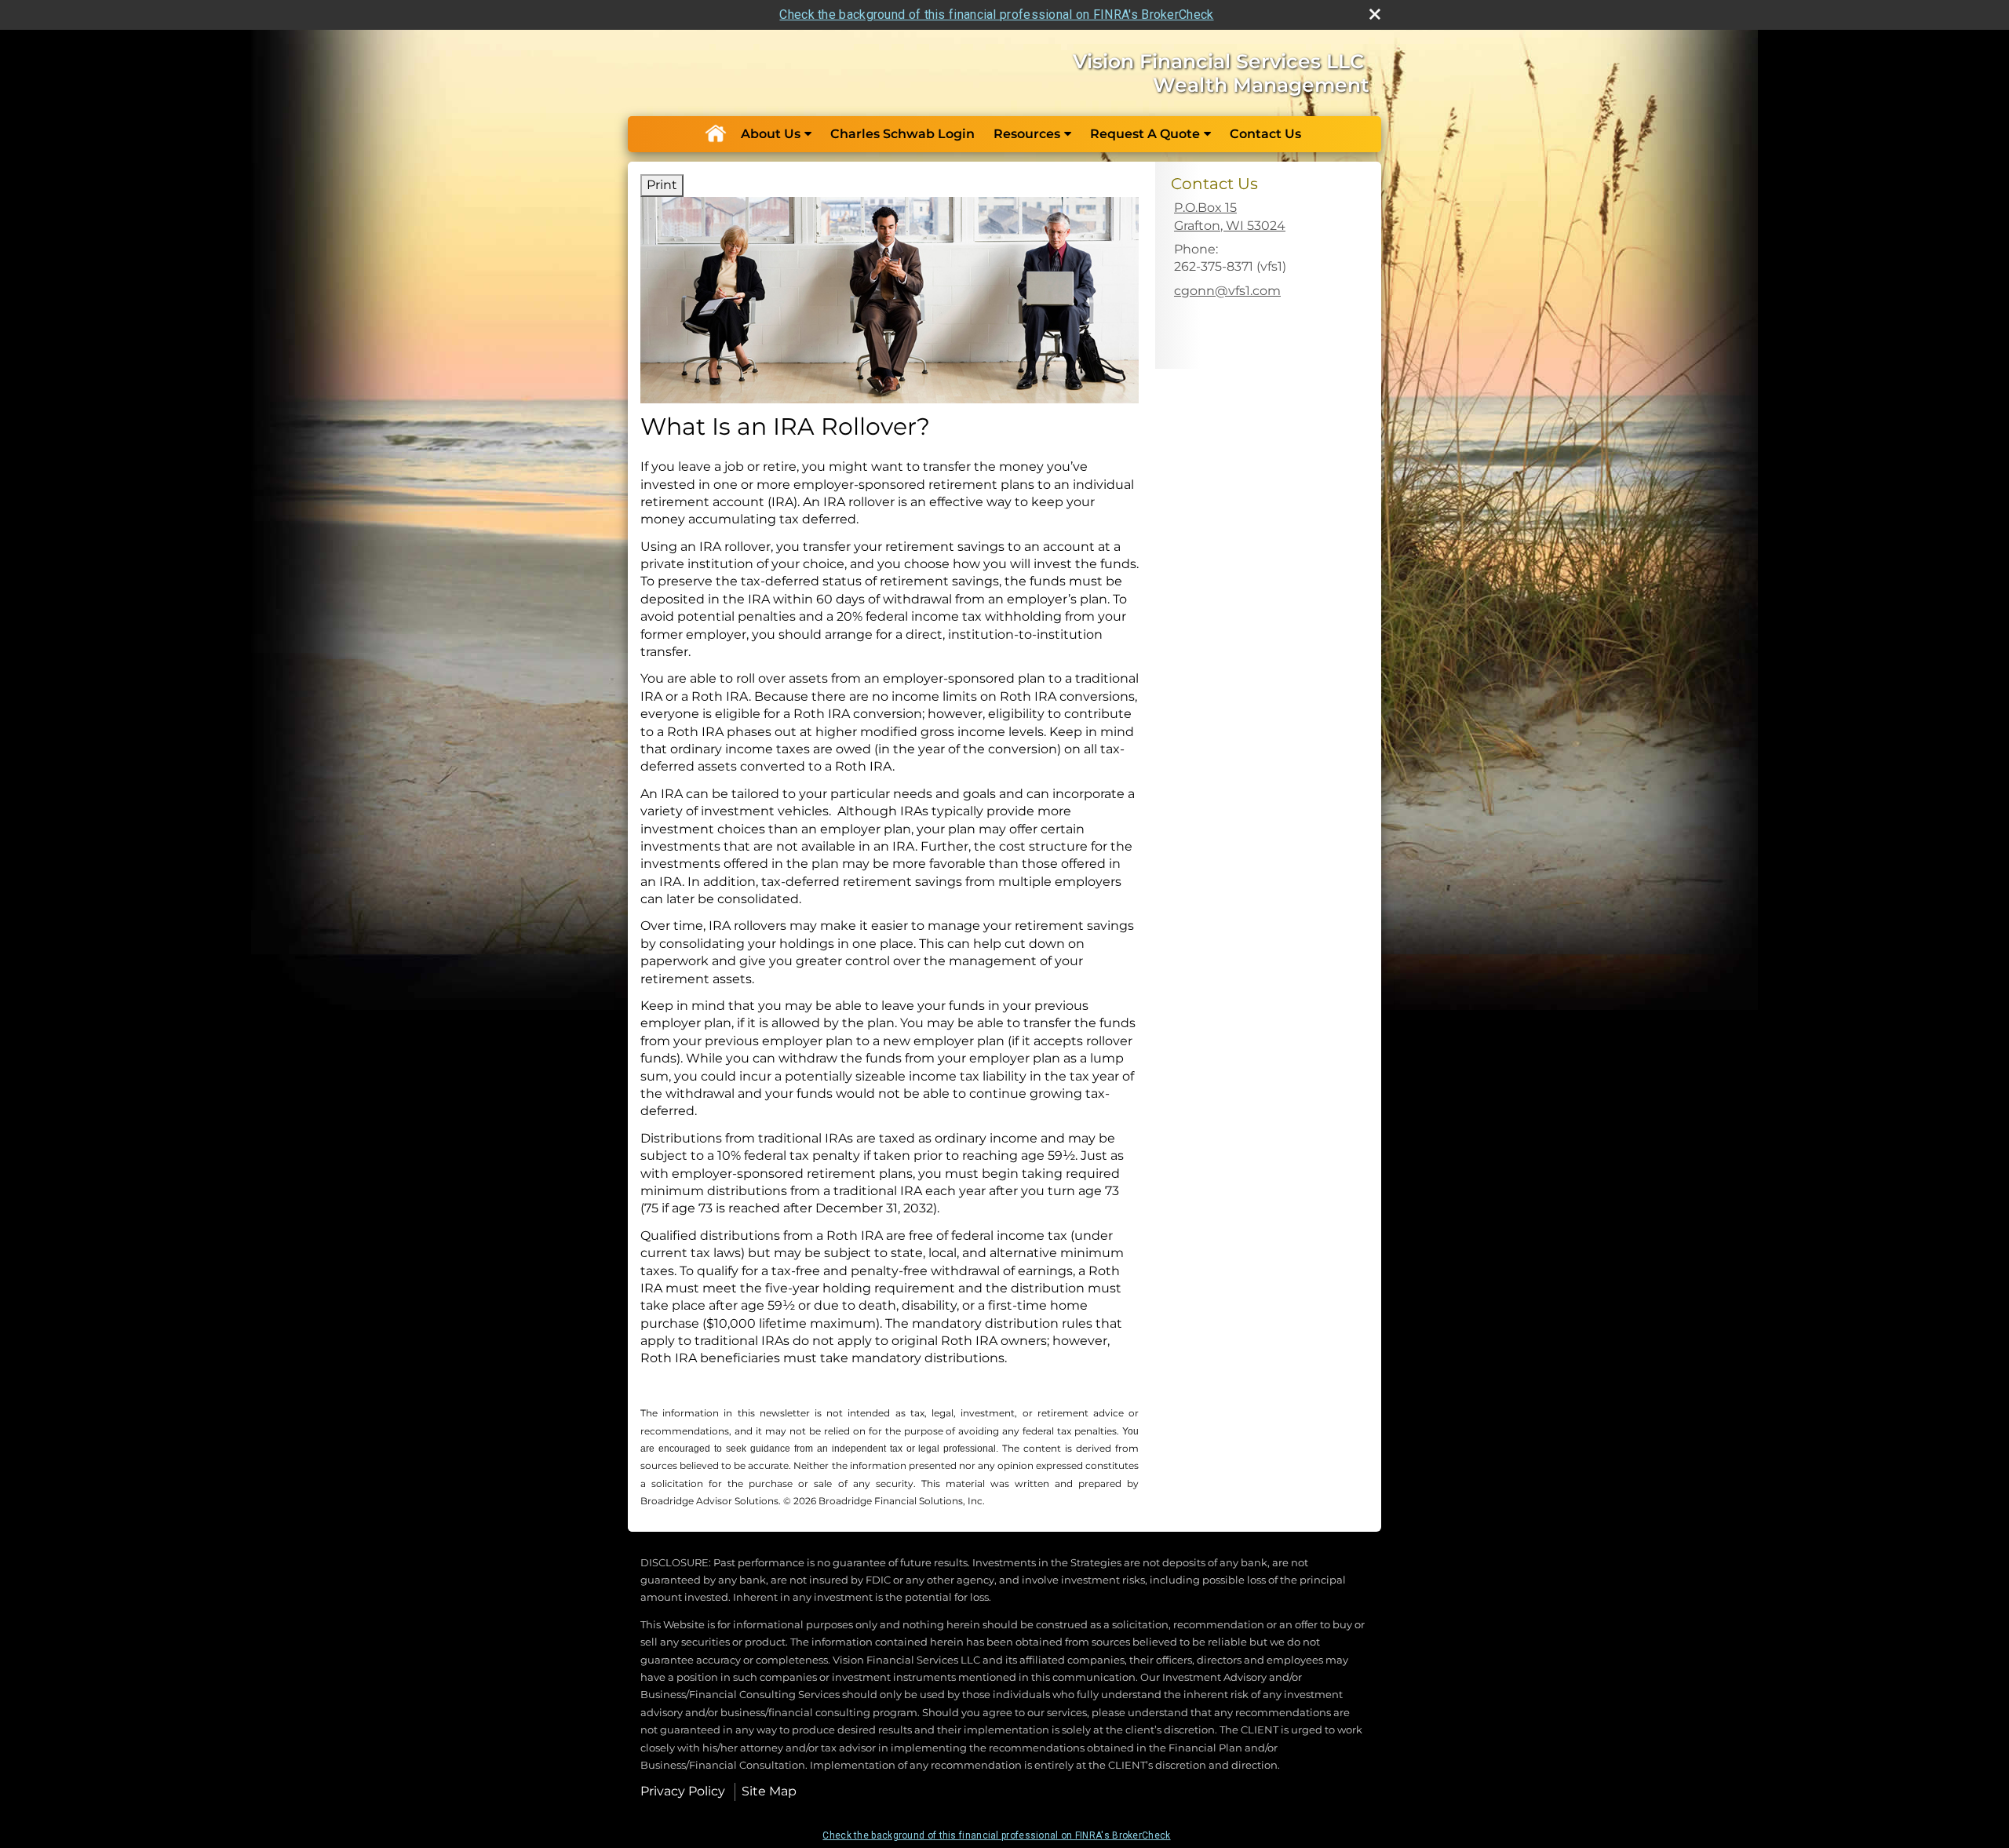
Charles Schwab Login (902, 134)
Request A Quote (1145, 134)
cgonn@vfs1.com (1227, 291)
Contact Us (1265, 134)
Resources (1027, 134)
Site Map (769, 1791)
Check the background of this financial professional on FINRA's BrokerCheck (996, 15)
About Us (771, 134)
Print (662, 185)
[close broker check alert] (1375, 14)
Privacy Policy (683, 1791)
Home (715, 134)
